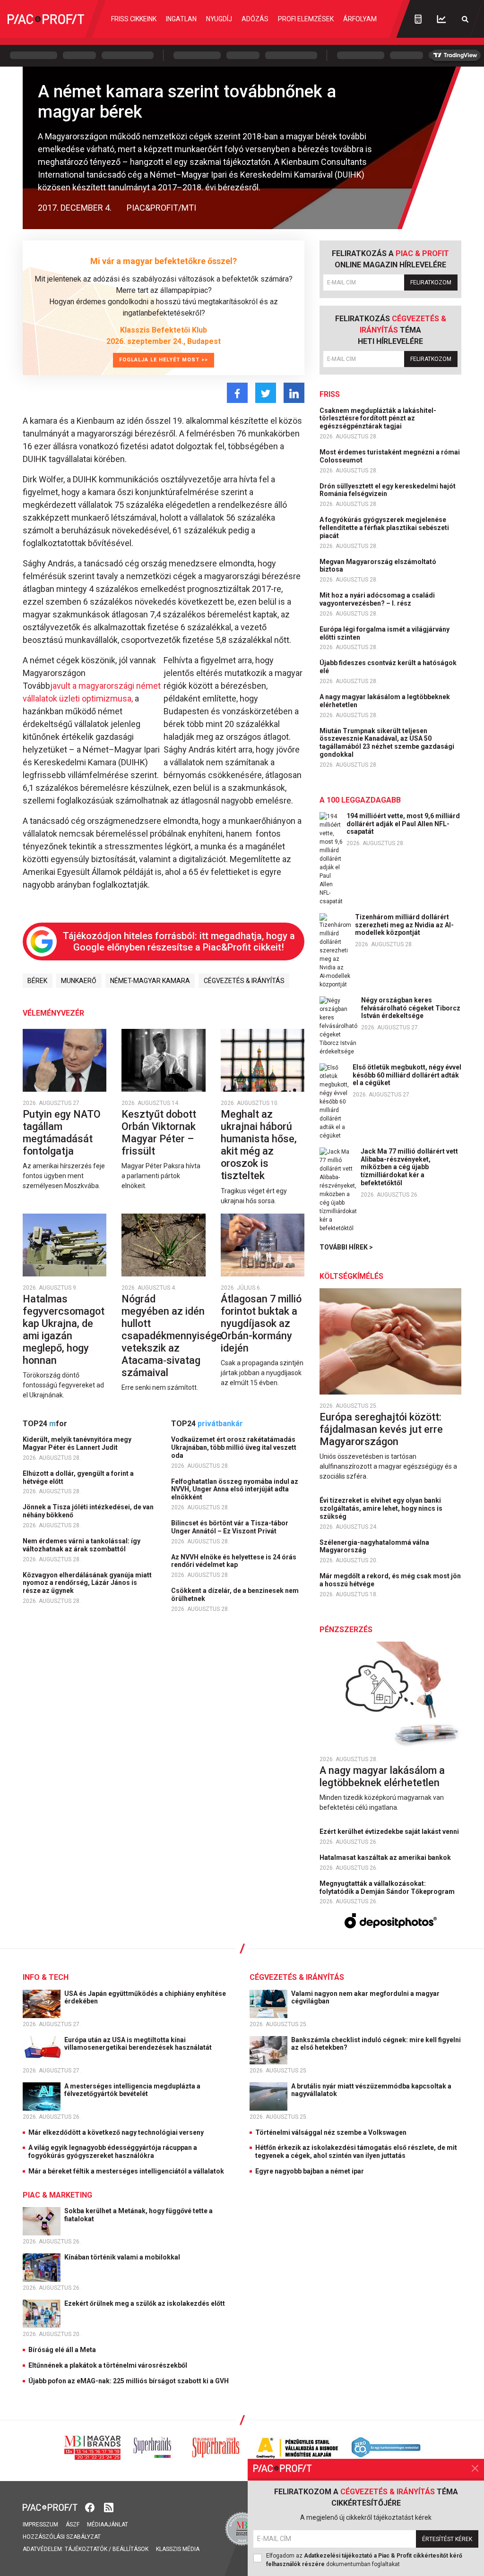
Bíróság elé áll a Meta (62, 2350)
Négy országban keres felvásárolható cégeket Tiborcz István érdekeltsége (411, 1008)
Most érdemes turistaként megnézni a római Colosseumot (390, 456)
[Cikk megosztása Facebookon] (237, 393)
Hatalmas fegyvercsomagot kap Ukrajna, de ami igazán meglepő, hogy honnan (64, 1330)
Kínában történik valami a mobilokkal (123, 2257)
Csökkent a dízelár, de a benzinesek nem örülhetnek (235, 1595)
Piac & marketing (57, 2195)
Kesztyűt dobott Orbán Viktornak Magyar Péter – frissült (159, 1133)
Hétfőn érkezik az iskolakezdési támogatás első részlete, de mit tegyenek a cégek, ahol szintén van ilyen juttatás (356, 2152)
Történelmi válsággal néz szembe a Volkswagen (331, 2132)
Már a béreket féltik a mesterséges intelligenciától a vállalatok (126, 2171)
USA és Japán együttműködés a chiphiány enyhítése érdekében (145, 1998)
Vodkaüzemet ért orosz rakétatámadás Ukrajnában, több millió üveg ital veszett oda (234, 1447)
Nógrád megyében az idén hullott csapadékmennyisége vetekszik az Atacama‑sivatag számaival (172, 1336)
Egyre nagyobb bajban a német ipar (310, 2171)
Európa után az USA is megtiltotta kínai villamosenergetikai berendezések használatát (139, 2044)
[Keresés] (465, 19)
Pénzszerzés (346, 1630)
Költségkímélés (351, 1276)
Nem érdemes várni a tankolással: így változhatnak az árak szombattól (82, 1545)
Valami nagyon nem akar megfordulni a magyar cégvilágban (365, 1998)
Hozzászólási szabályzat (62, 2537)
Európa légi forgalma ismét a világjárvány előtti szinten (385, 633)
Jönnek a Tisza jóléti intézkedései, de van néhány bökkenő (88, 1511)
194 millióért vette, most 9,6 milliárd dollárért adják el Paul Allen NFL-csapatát (403, 824)
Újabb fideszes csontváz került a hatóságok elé (388, 667)
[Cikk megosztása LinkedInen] (294, 393)
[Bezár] (475, 2468)
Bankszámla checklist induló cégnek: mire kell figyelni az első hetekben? (376, 2044)
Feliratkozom (431, 282)
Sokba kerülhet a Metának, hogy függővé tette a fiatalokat (138, 2215)
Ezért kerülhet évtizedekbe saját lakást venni (390, 1831)
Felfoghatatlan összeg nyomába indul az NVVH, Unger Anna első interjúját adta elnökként (235, 1489)
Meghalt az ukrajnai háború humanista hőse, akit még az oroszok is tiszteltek (259, 1145)
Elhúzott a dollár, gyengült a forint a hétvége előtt (78, 1477)
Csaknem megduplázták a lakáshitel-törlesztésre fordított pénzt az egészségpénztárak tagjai (378, 419)
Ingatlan (181, 19)
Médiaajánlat (108, 2525)
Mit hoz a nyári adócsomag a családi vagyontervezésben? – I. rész (377, 599)
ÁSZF (73, 2525)
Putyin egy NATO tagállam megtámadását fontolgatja (62, 1133)
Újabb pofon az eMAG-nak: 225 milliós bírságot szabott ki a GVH (129, 2381)
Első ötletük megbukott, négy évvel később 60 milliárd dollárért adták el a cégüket (407, 1075)
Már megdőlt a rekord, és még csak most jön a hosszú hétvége (390, 1580)
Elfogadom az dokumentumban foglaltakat (364, 2560)
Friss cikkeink (134, 19)
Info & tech (46, 1977)
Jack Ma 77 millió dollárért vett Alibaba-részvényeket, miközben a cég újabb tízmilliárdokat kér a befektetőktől (409, 1167)
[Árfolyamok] (441, 19)
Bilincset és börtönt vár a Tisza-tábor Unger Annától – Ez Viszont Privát (230, 1527)
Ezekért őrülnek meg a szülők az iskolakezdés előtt (145, 2303)
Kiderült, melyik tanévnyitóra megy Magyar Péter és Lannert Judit (77, 1443)
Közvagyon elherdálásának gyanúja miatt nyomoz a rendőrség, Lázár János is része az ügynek (87, 1583)
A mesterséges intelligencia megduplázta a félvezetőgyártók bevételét (132, 2090)
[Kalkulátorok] (418, 19)
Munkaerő (79, 981)
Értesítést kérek (447, 2539)
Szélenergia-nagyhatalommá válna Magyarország (374, 1546)
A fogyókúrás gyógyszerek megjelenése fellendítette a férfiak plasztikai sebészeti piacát (384, 528)
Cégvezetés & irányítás (244, 981)
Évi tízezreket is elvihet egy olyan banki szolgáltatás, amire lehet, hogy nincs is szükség (381, 1508)
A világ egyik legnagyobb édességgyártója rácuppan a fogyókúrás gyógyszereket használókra (113, 2152)
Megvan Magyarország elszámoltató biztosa (378, 566)
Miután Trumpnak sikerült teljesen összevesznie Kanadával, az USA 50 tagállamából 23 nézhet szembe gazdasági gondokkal (387, 743)
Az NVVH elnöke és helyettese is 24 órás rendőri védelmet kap (234, 1561)
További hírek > (346, 1247)
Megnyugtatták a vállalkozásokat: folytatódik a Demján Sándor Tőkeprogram (388, 1887)
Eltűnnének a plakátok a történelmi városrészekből (108, 2365)
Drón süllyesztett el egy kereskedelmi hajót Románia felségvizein (388, 490)
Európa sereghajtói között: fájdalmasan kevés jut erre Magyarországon (381, 1429)
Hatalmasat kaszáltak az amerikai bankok (386, 1857)
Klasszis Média (178, 2549)
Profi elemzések (306, 19)
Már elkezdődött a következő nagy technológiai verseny (116, 2132)
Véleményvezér (53, 1013)
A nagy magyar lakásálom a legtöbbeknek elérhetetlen (385, 701)
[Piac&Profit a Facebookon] (91, 2506)
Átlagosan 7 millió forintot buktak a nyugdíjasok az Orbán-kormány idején (261, 1323)
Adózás (255, 19)
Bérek (37, 981)
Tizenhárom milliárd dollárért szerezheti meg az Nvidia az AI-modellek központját (404, 925)
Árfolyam (360, 19)
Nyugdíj (219, 19)
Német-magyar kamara (150, 981)
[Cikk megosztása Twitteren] (266, 393)
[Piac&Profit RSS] (109, 2506)
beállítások (130, 2549)
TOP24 (45, 1424)
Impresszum (40, 2525)
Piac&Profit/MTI (161, 208)
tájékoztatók (86, 2549)
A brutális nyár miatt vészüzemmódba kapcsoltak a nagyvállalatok (371, 2090)
